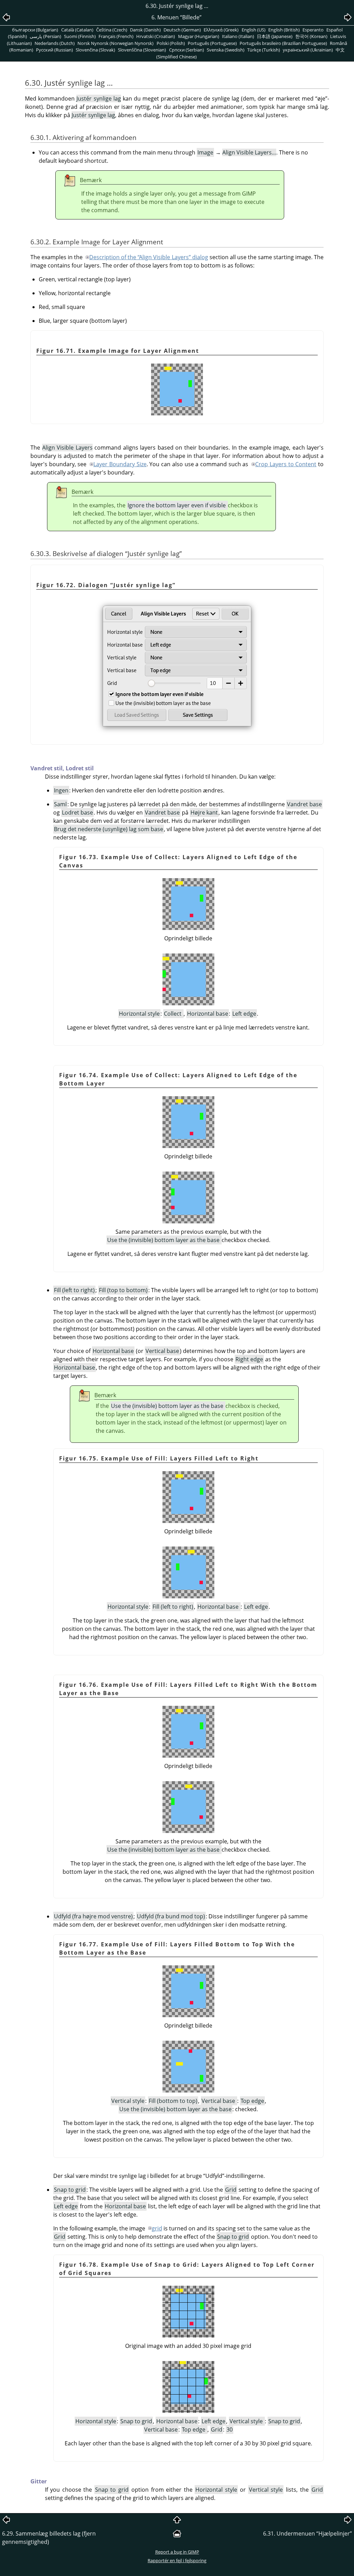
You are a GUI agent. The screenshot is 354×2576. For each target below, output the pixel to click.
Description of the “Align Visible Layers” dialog (148, 257)
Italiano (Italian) (238, 36)
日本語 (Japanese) (275, 36)
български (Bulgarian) (35, 30)
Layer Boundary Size (120, 464)
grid (157, 2228)
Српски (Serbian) (187, 50)
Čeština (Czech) (112, 30)
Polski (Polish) (171, 43)
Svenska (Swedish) (226, 50)
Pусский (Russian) (54, 50)
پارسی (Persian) (45, 36)
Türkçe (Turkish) (264, 50)
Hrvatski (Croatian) (156, 36)
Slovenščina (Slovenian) (142, 50)
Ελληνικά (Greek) (221, 30)
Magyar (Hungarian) (199, 36)
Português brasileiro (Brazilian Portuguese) (283, 43)
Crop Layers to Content (286, 464)
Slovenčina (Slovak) (95, 50)
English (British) (284, 30)
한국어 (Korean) (311, 36)
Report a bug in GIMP (177, 2552)
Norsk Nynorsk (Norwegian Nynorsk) (115, 43)
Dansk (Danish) (145, 30)
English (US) (254, 30)
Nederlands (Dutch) (55, 43)
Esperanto (313, 30)
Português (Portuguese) (212, 43)
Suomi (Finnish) (80, 36)
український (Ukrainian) (308, 50)
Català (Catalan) (77, 30)
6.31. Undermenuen (308, 2533)
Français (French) (116, 36)
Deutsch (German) (182, 30)
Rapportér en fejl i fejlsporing (177, 2560)
